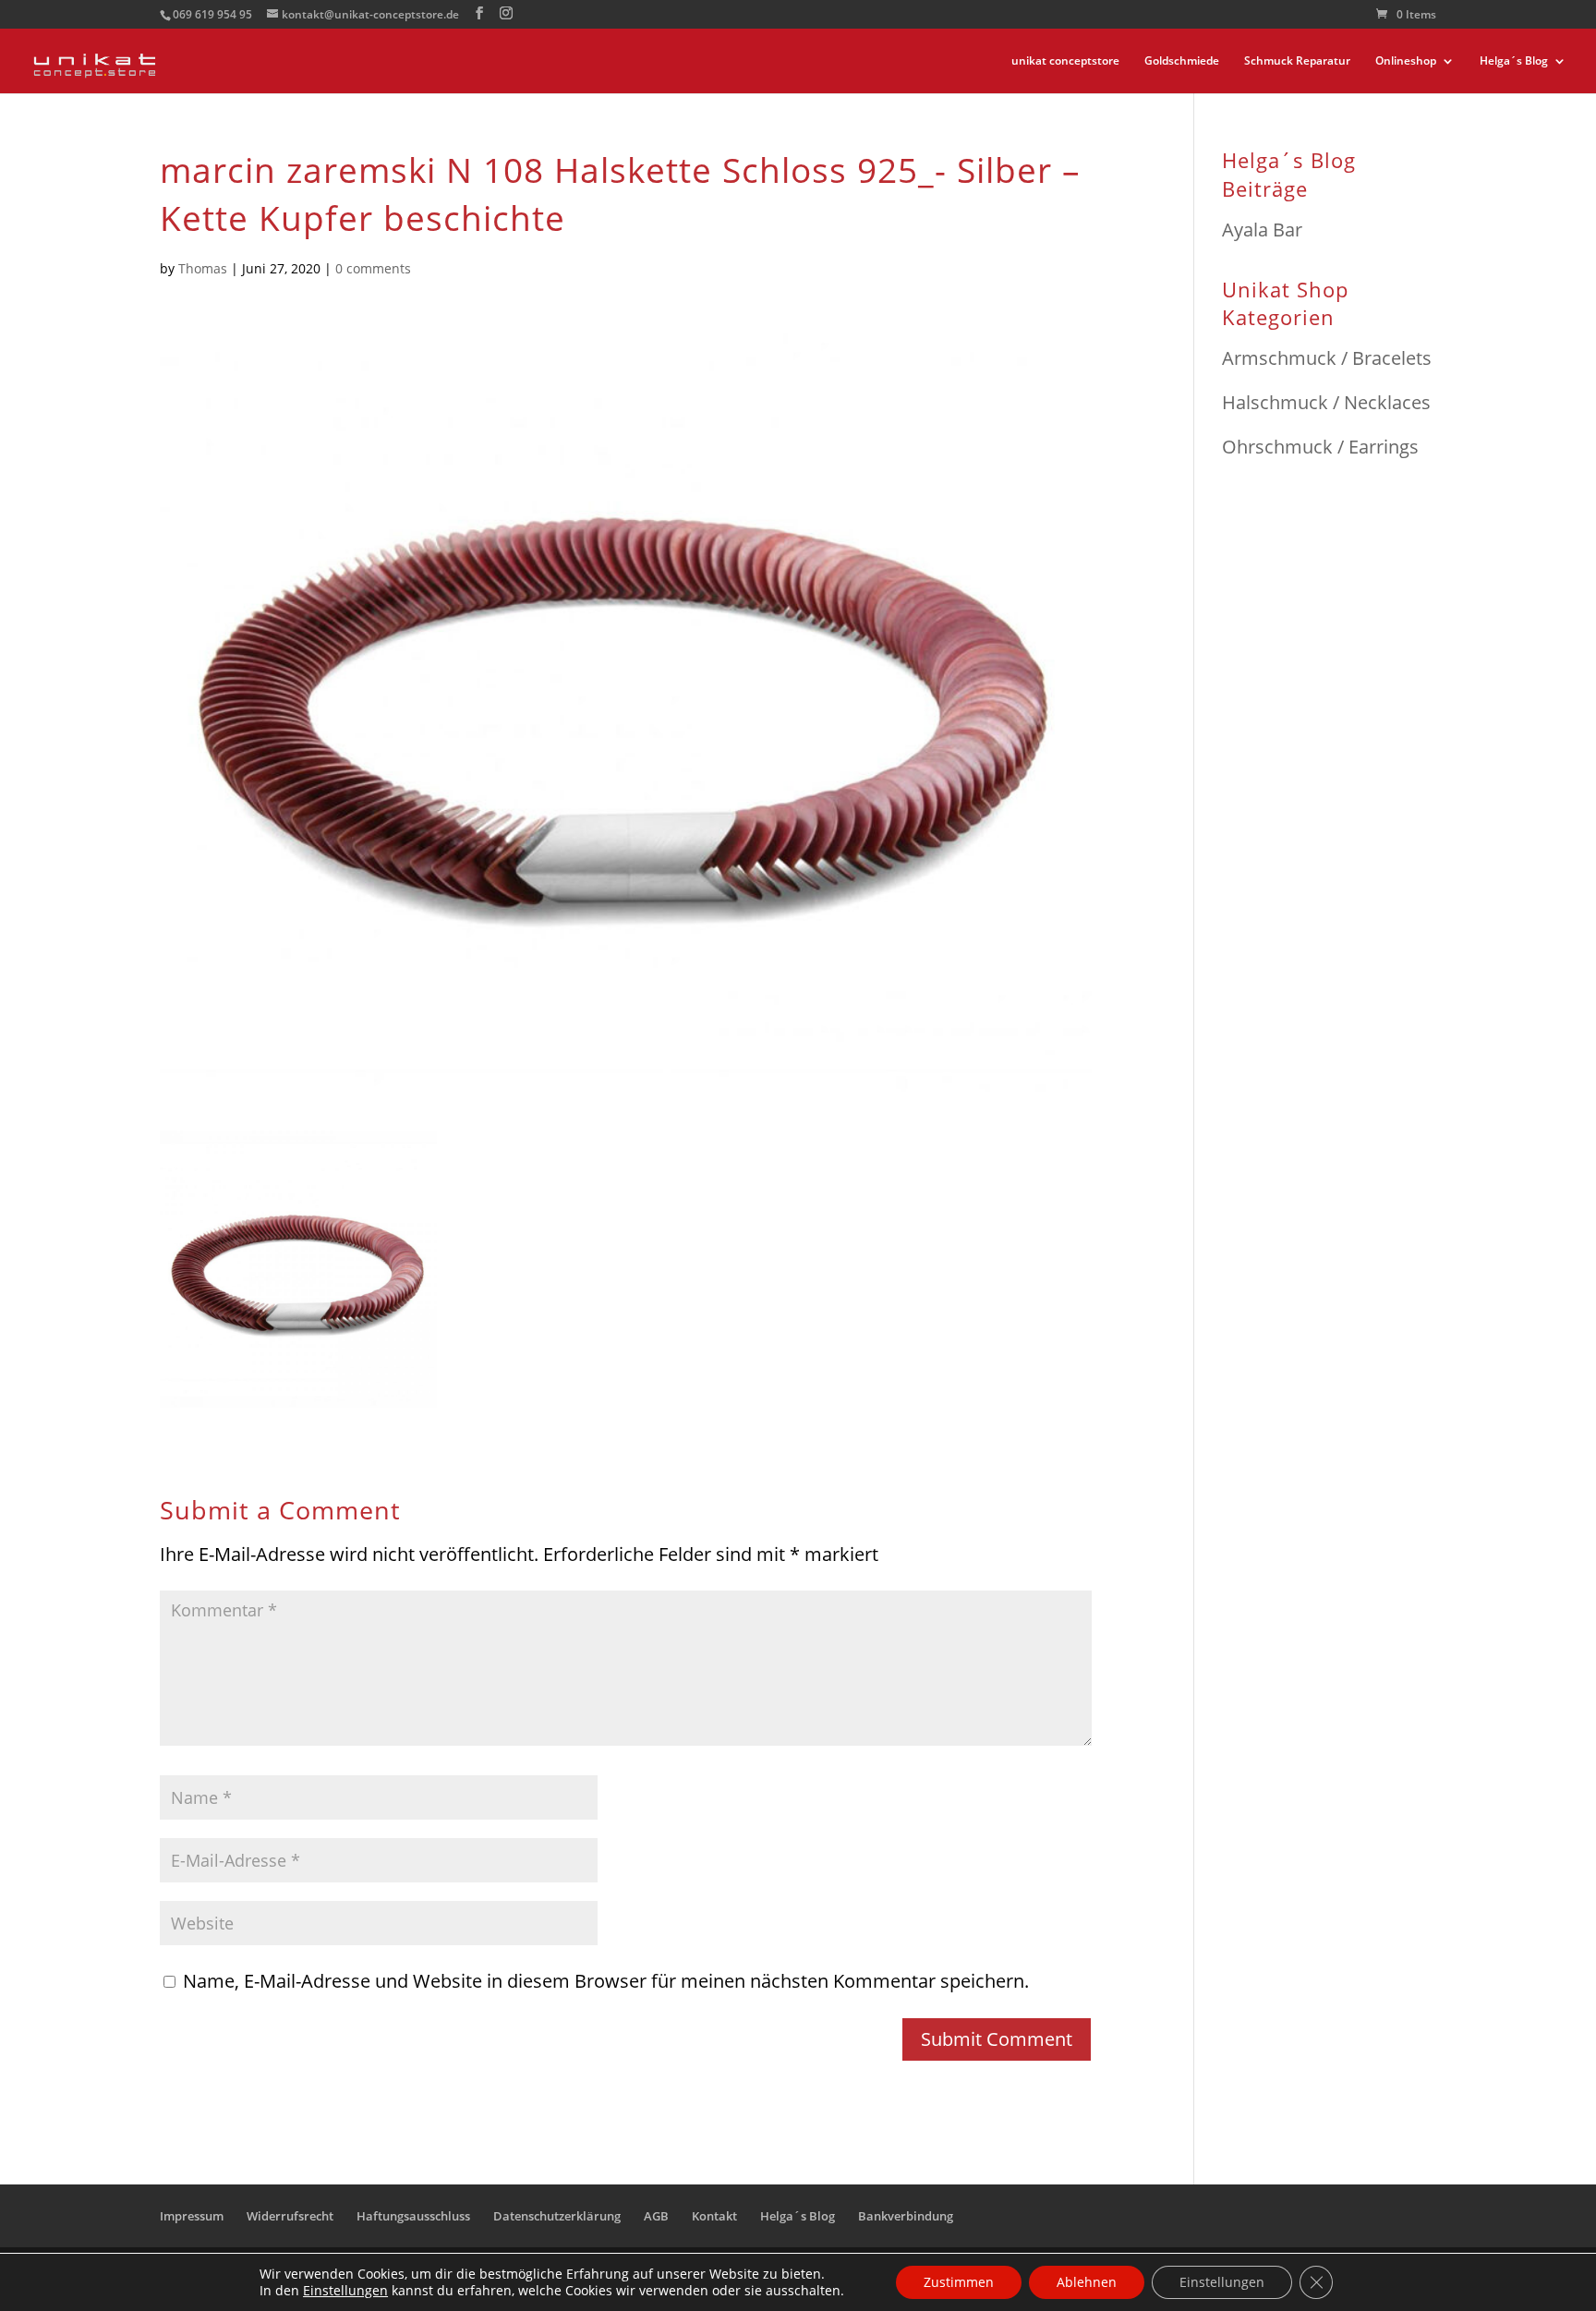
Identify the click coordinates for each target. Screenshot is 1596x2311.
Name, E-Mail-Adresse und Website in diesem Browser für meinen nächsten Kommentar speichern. (606, 1981)
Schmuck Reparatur (1297, 61)
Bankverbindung (906, 2216)
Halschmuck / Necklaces (1326, 402)
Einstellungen (345, 2291)
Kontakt (714, 2216)
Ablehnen (1087, 2282)
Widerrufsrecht (290, 2216)
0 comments (373, 268)
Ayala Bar (1262, 230)
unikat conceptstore (1065, 61)
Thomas (203, 268)
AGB (656, 2216)
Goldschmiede (1182, 61)
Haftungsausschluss (413, 2216)
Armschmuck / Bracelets (1327, 358)
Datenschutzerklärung (557, 2216)
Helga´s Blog (1514, 61)
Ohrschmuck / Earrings (1320, 447)
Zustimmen (959, 2282)
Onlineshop (1406, 61)
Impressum (192, 2216)
